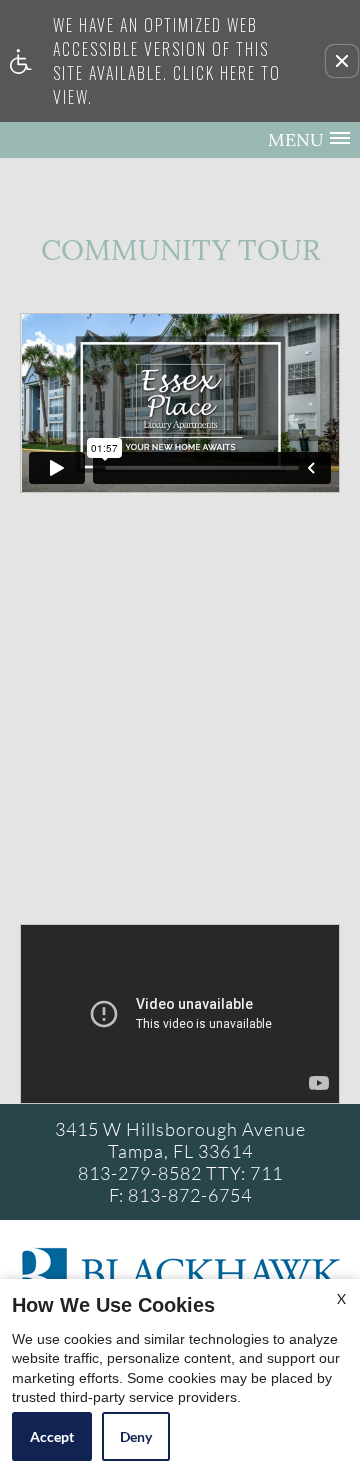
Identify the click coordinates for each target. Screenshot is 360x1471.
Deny (136, 1436)
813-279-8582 (180, 1173)
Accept (52, 1436)
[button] (342, 61)
